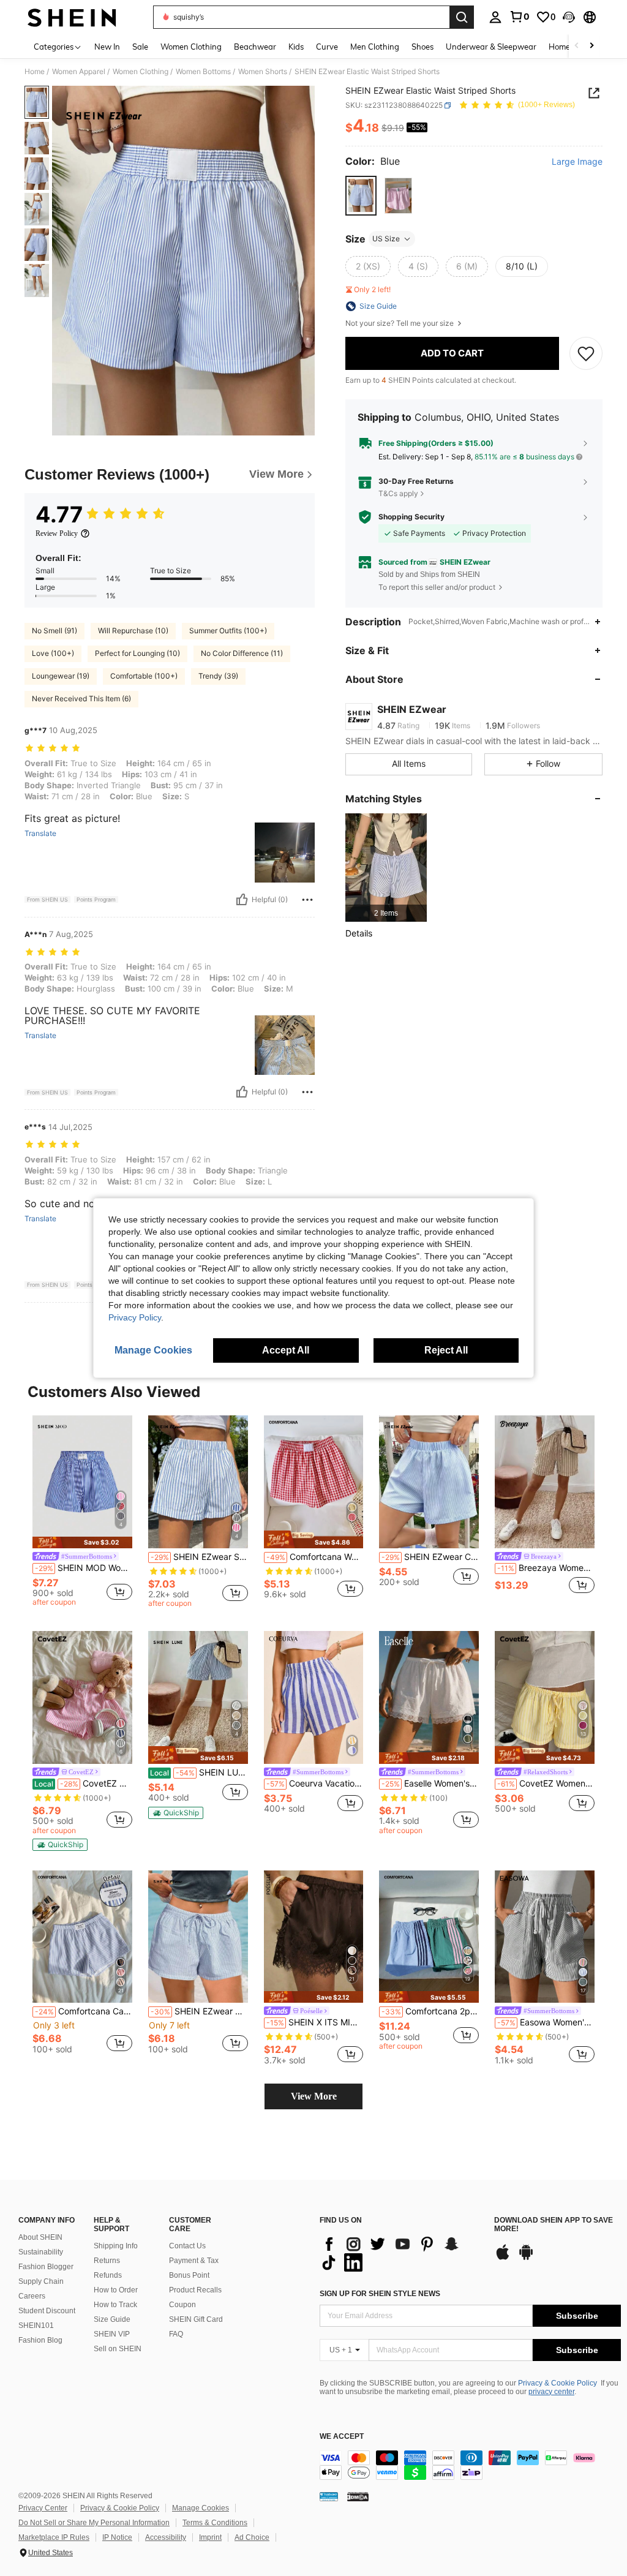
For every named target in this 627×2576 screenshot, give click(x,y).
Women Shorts (263, 72)
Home (35, 72)
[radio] (361, 196)
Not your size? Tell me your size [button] (400, 323)
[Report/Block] (307, 900)
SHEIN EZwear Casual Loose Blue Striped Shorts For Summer (430, 1557)
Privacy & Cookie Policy (558, 2383)
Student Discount (47, 2311)
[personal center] (495, 17)
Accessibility (166, 2537)
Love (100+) (53, 653)
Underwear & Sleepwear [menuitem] (491, 47)
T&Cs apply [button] (398, 493)
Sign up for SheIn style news (380, 2294)
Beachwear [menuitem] (255, 47)
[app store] (503, 2258)
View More (314, 2096)
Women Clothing (141, 72)
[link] (519, 17)
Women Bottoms (203, 72)
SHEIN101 (36, 2326)
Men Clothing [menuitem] (375, 47)
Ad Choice (252, 2537)
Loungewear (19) (61, 676)
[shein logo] (72, 17)
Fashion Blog (40, 2340)
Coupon (182, 2305)
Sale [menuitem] (140, 47)
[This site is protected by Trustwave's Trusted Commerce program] (329, 2496)
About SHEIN (40, 2237)
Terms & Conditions (215, 2523)
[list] (401, 2253)
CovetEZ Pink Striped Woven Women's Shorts (83, 1783)
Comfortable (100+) (144, 676)
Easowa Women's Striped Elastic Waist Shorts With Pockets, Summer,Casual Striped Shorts (546, 2022)
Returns (107, 2261)
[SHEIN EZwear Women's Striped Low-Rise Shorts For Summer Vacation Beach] (198, 1937)
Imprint (210, 2537)
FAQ (176, 2334)
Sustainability (41, 2252)
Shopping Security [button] (411, 517)
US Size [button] (386, 239)
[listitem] (386, 868)
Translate (40, 834)
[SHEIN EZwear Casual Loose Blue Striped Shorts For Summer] (429, 1482)
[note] (82, 1542)
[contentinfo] (470, 2465)
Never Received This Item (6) (81, 699)
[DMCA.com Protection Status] (358, 2496)
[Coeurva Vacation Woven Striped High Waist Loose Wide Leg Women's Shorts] (314, 1697)
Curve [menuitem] (327, 47)
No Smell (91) (54, 631)
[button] (569, 17)
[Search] (462, 17)
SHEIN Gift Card (196, 2319)
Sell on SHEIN (118, 2349)
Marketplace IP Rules (54, 2537)
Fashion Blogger (46, 2267)
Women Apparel (79, 72)
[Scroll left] (577, 46)
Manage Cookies (201, 2508)
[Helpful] (242, 900)
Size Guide (112, 2319)
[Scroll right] (591, 46)
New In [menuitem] (107, 47)
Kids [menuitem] (296, 47)
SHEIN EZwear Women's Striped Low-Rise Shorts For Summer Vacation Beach (199, 2011)
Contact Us (187, 2246)
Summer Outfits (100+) (228, 631)
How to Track (115, 2305)
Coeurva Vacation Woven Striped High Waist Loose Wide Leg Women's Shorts (315, 1783)
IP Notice (117, 2537)
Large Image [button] (577, 162)
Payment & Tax (194, 2261)
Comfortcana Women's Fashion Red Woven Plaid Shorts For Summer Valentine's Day (315, 1557)
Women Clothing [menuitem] (191, 47)
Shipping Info (116, 2246)
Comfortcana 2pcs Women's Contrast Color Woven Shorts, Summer (430, 2011)
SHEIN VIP (112, 2334)
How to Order (116, 2290)
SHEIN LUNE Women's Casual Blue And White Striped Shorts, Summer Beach (199, 1772)
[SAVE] (586, 353)
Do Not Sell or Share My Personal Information (94, 2523)
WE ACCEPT (342, 2437)
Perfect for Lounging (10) (137, 653)
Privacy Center (43, 2508)
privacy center (551, 2392)
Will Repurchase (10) (133, 631)
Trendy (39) (218, 676)
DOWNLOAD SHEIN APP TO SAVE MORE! (554, 2225)
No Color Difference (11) (242, 653)
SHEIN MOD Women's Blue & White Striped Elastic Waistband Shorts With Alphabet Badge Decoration (84, 1568)
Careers (32, 2296)
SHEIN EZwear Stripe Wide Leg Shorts (199, 1557)
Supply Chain (41, 2281)
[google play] (526, 2258)
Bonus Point (189, 2275)
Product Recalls (195, 2290)
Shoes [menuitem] (422, 47)
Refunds (108, 2275)
